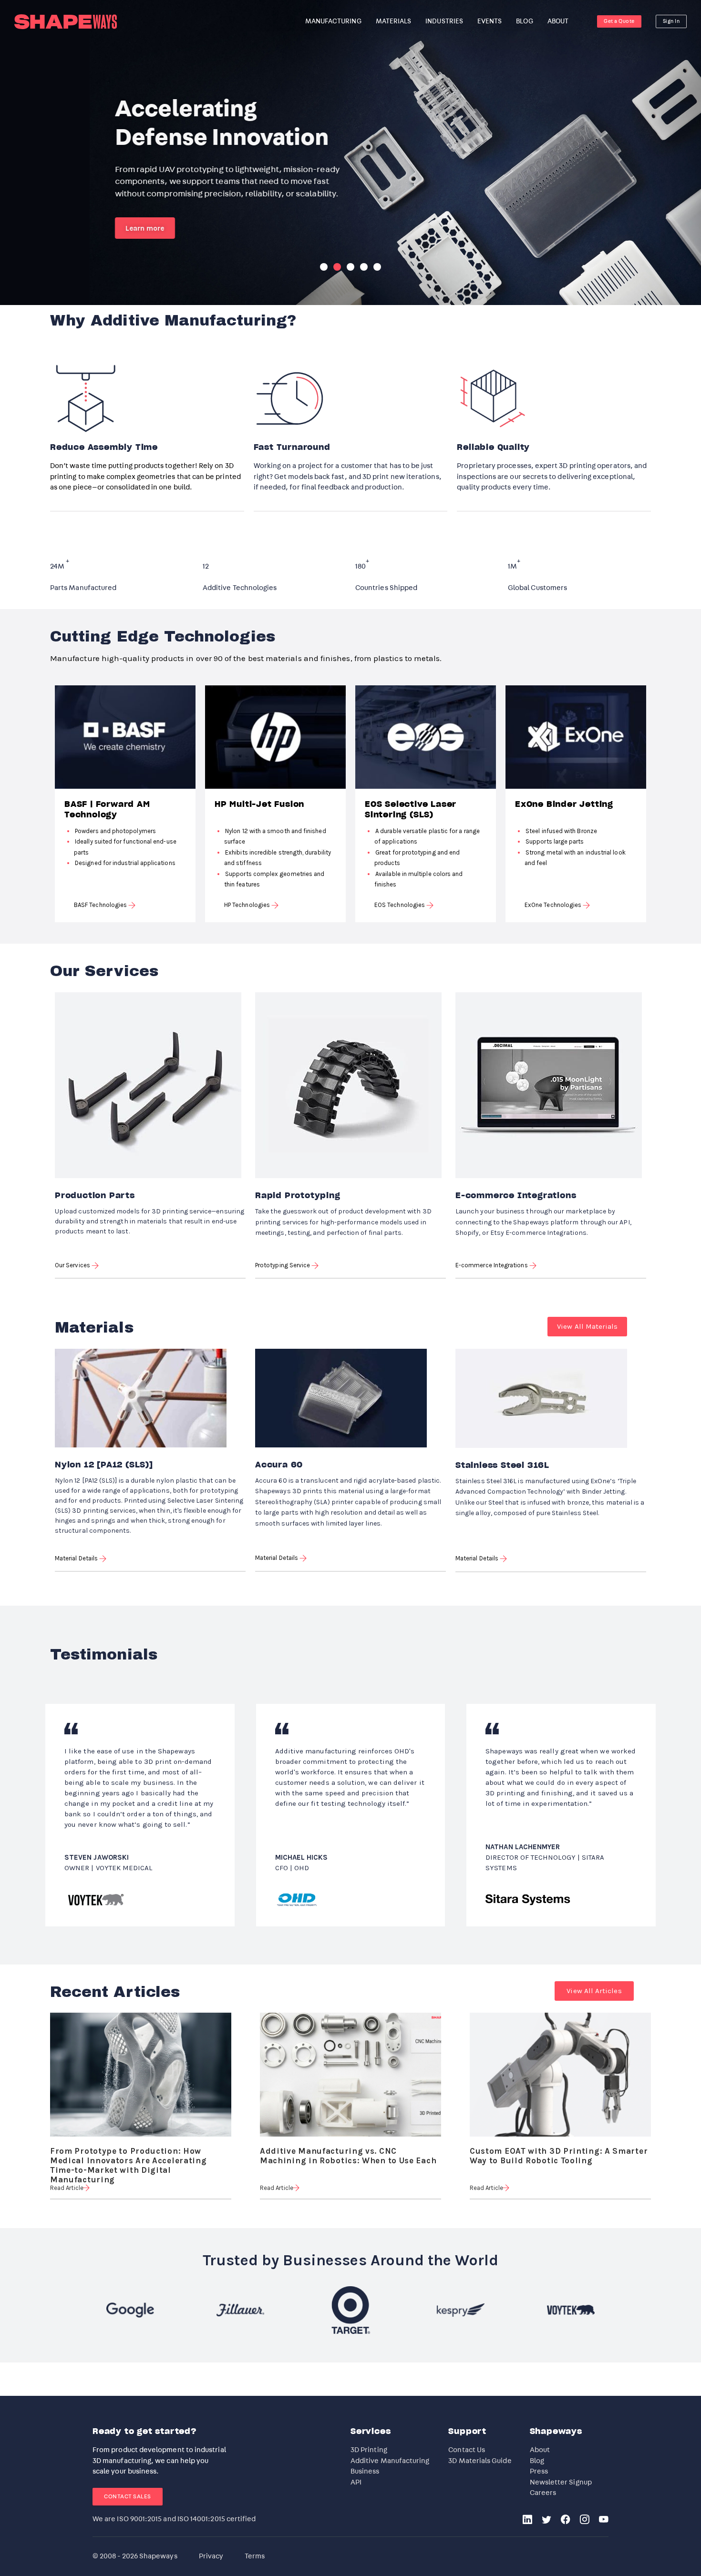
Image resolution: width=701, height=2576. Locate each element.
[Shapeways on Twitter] (546, 2520)
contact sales (128, 2496)
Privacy (211, 2556)
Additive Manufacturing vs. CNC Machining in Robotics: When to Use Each (348, 2152)
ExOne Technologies (554, 905)
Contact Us (467, 2450)
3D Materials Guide (480, 2461)
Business (365, 2471)
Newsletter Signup (561, 2482)
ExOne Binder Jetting (564, 804)
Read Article (67, 2188)
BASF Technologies (101, 905)
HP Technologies (248, 905)
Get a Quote (619, 21)
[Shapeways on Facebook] (566, 2520)
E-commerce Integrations (516, 1196)
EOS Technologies (400, 905)
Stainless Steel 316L (502, 1466)
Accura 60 (279, 1465)
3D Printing (369, 2450)
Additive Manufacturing (390, 2461)
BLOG (524, 21)
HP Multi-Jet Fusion (259, 804)
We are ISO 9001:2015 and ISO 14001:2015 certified (174, 2519)
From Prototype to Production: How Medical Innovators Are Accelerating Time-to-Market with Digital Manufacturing (129, 2152)
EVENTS (490, 21)
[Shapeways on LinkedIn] (527, 2520)
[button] (587, 1327)
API (356, 2482)
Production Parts (95, 1196)
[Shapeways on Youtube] (604, 2520)
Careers (543, 2493)
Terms (255, 2556)
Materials (394, 21)
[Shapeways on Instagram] (585, 2520)
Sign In (671, 21)
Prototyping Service (283, 1265)
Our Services (73, 1265)
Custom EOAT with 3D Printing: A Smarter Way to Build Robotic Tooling (559, 2152)
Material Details (77, 1558)
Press (539, 2471)
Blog (537, 2461)
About (540, 2450)
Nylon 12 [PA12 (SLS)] (104, 1465)
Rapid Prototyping (298, 1196)
